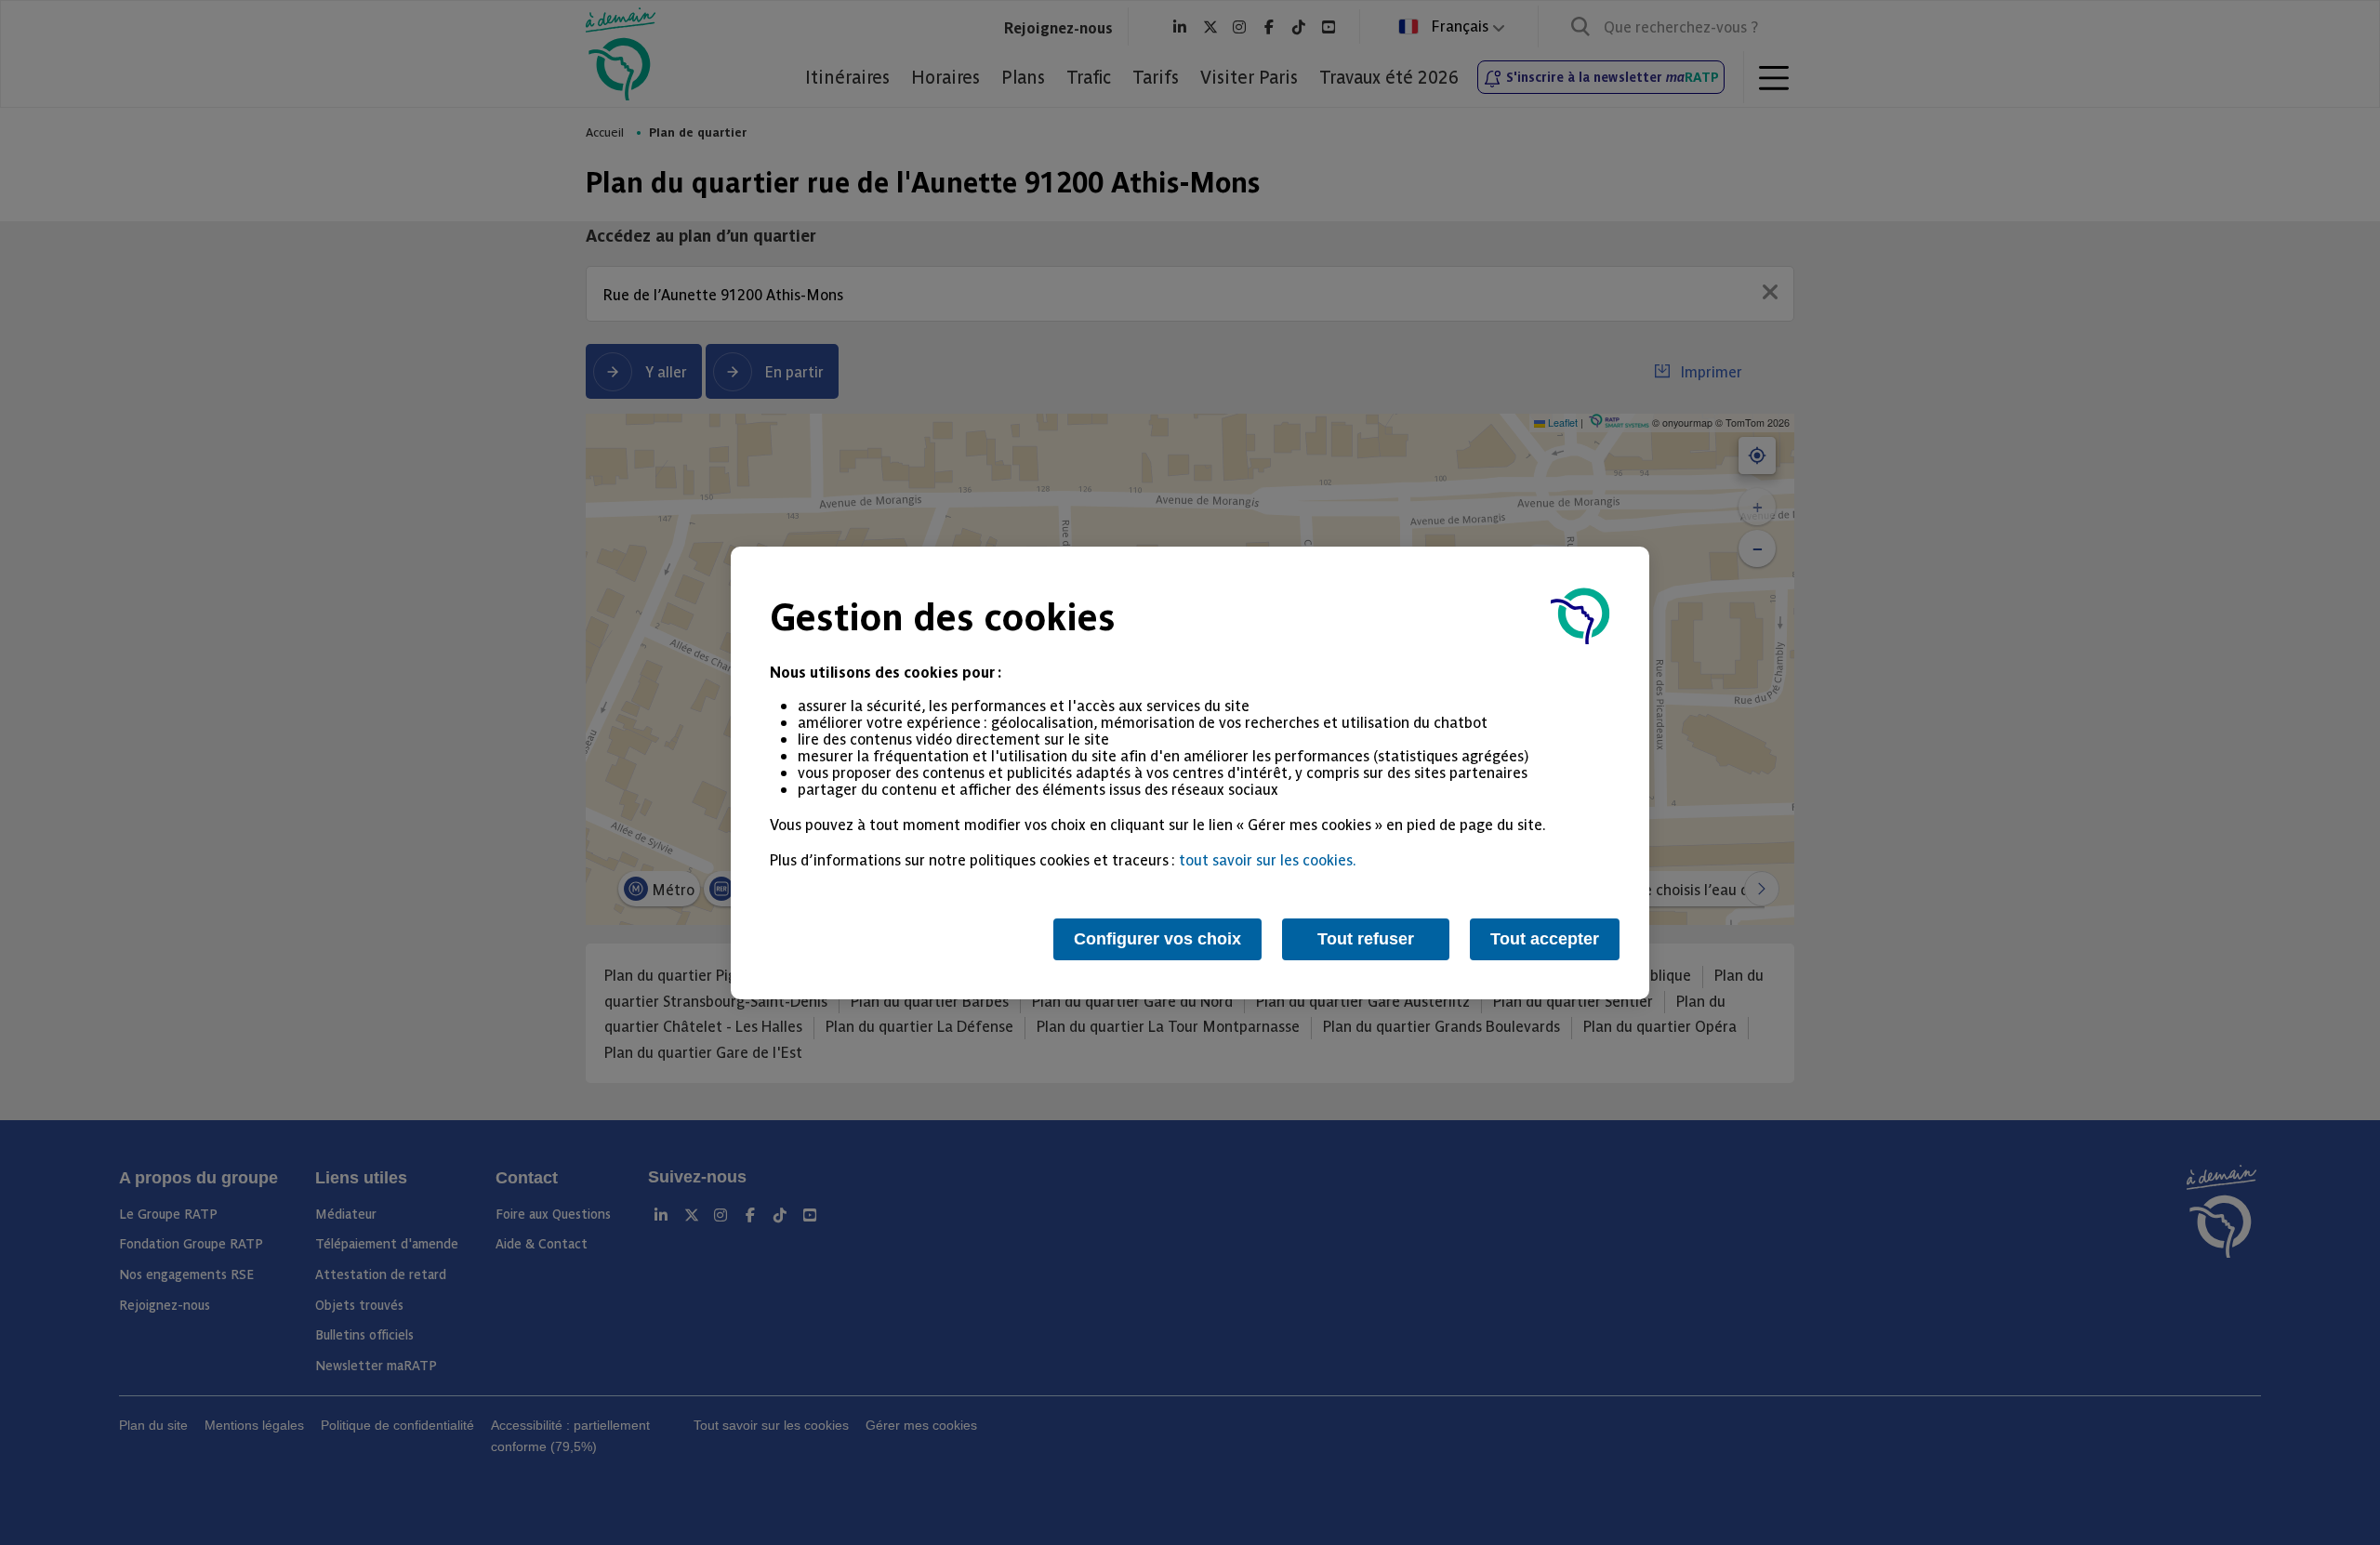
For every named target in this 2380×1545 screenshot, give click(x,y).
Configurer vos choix (1157, 939)
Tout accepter (1545, 939)
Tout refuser (1366, 939)
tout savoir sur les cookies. (1268, 859)
